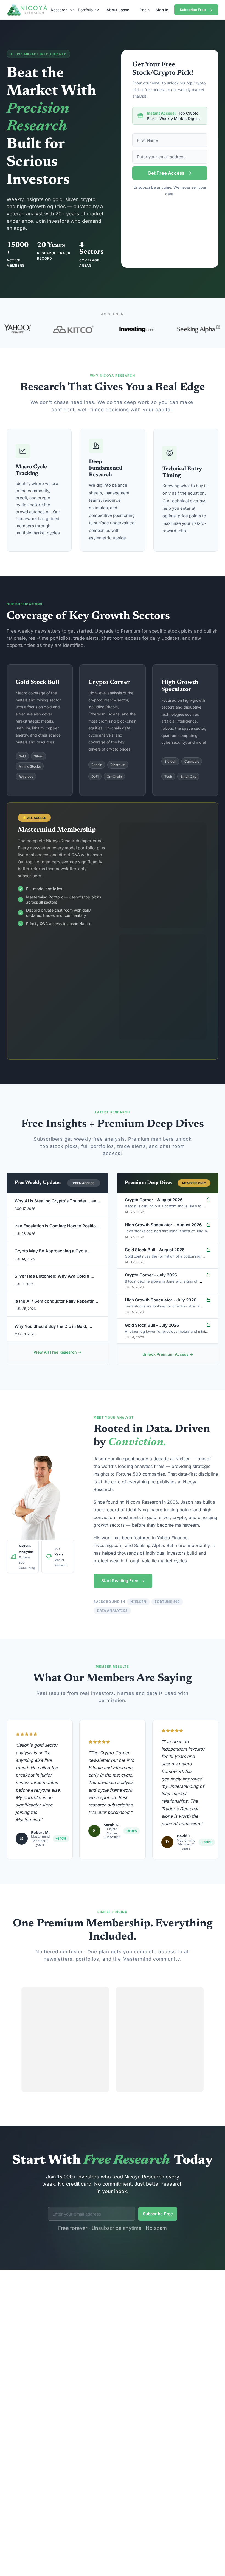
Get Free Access (166, 173)
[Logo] (27, 10)
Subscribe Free (158, 2214)
